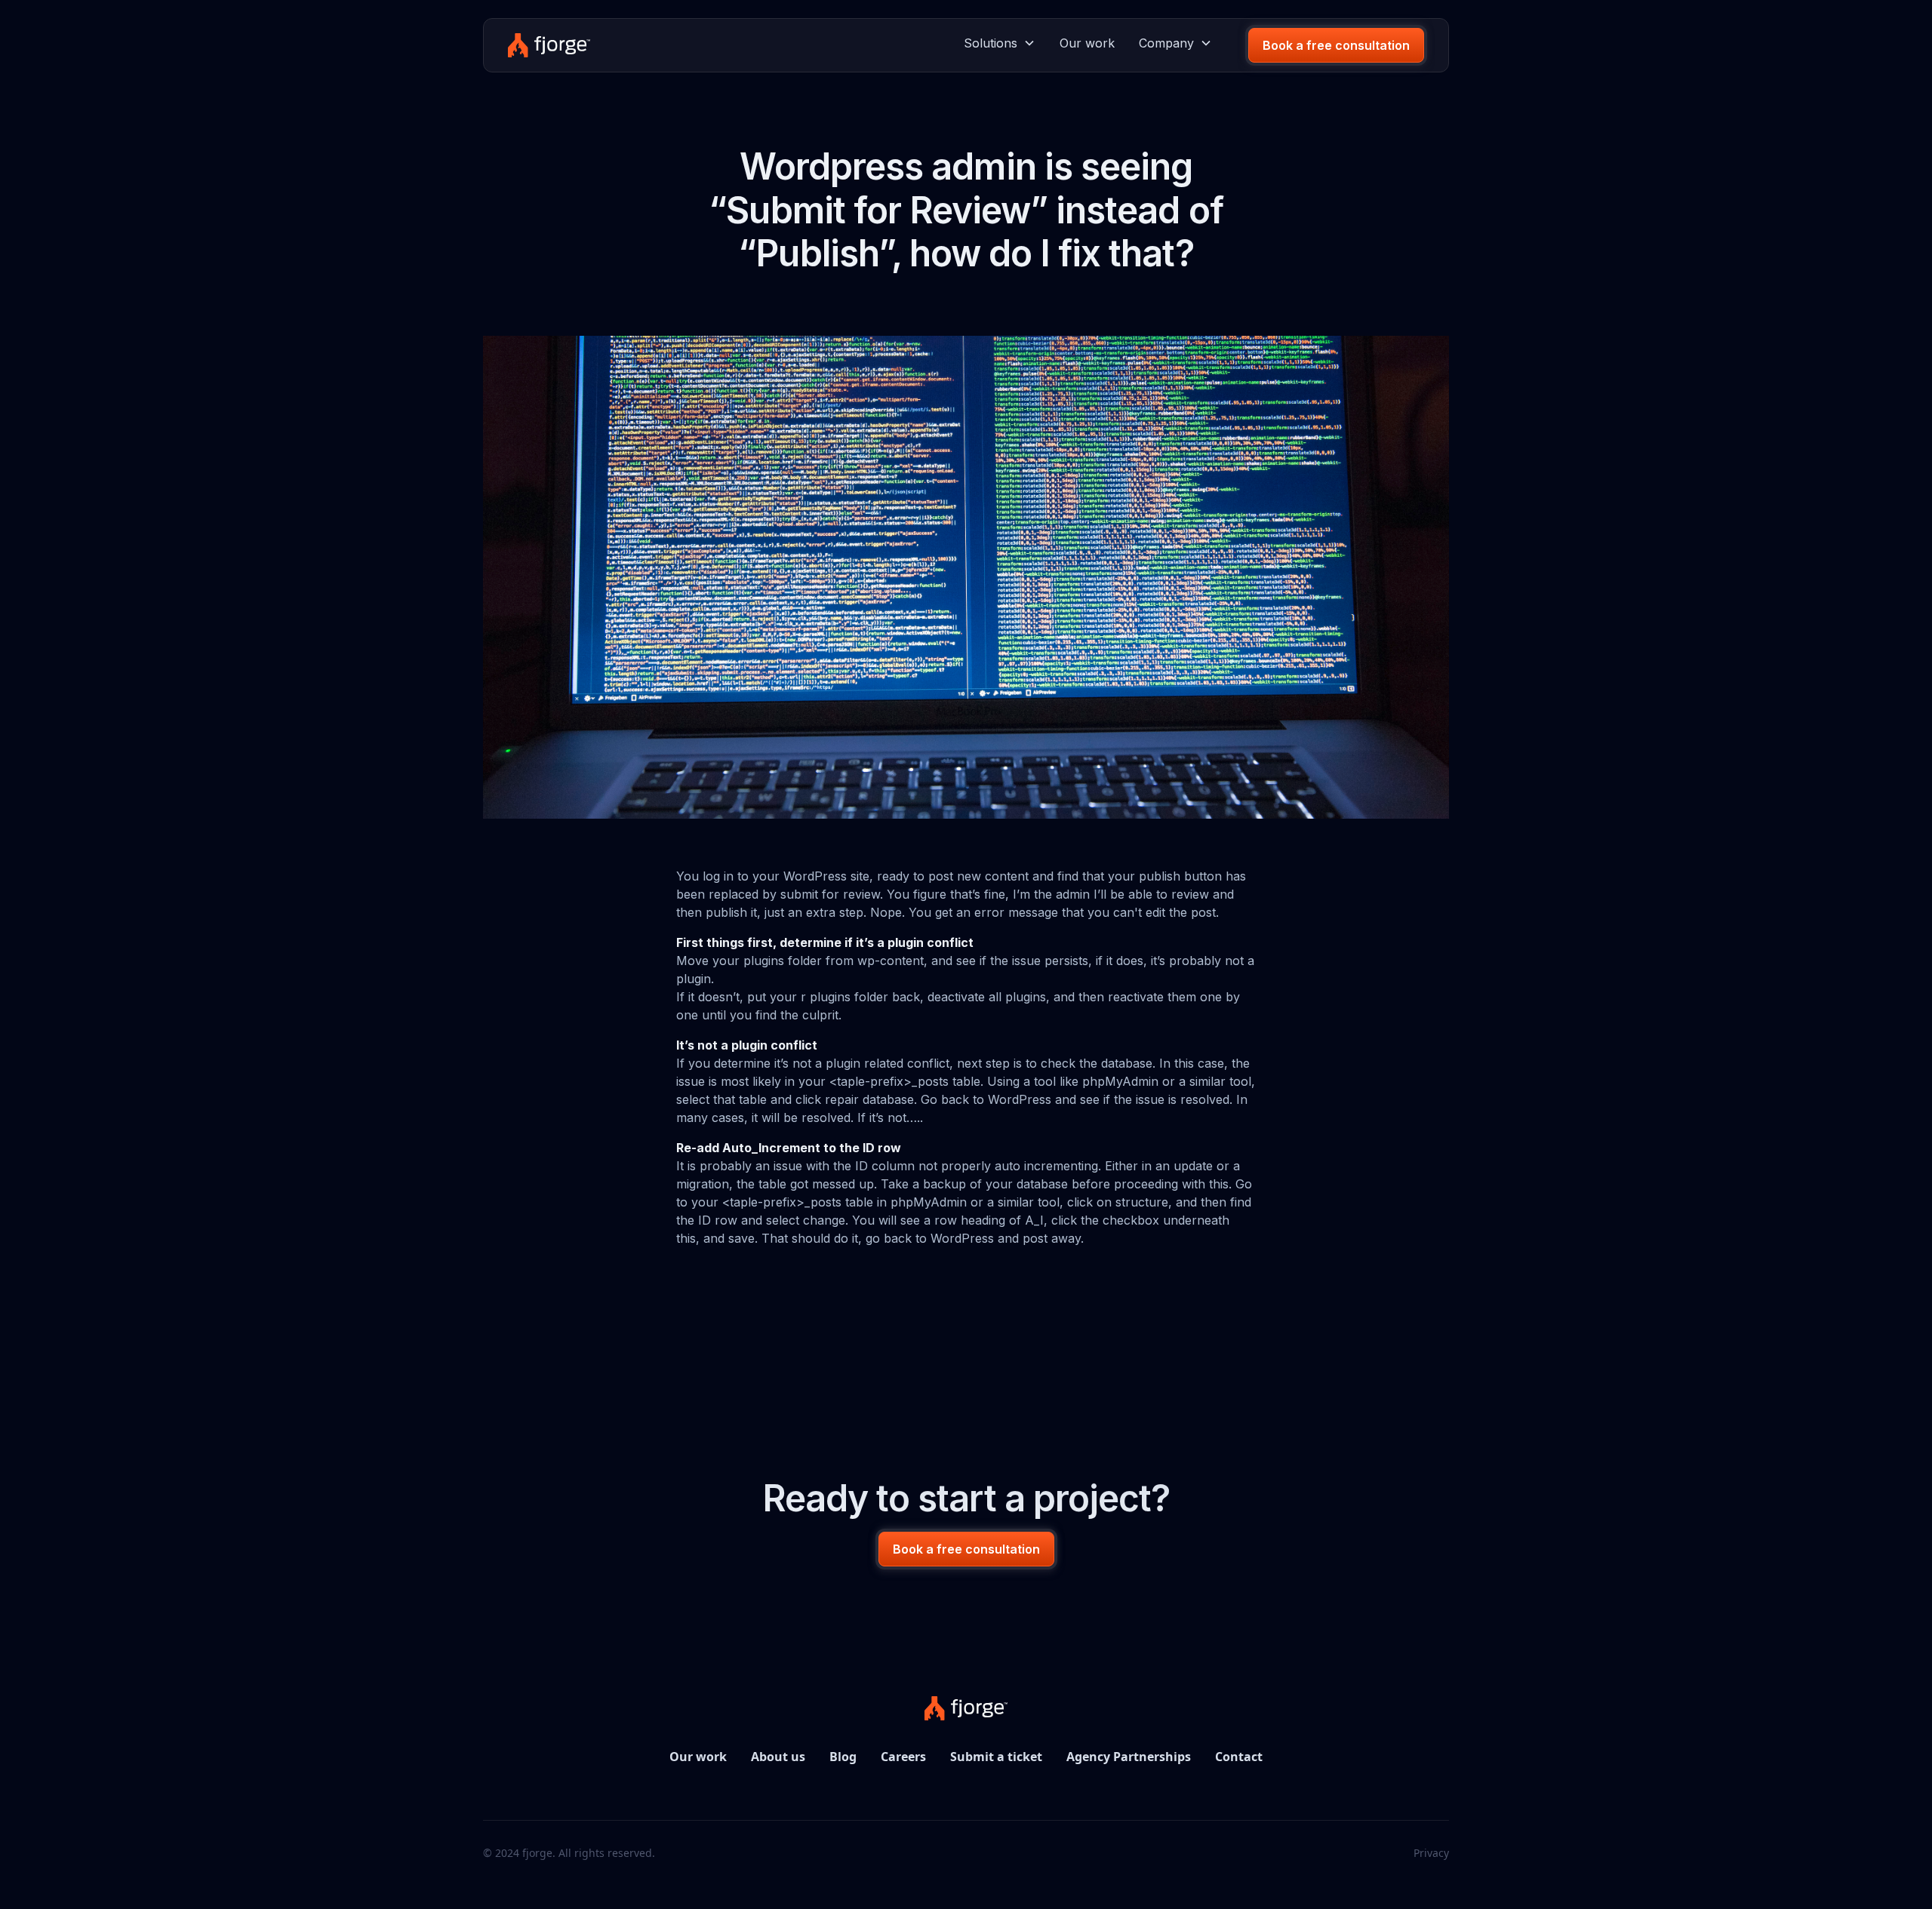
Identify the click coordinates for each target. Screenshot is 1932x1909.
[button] (1000, 43)
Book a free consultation (1336, 45)
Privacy (1431, 1853)
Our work (1087, 43)
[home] (549, 45)
